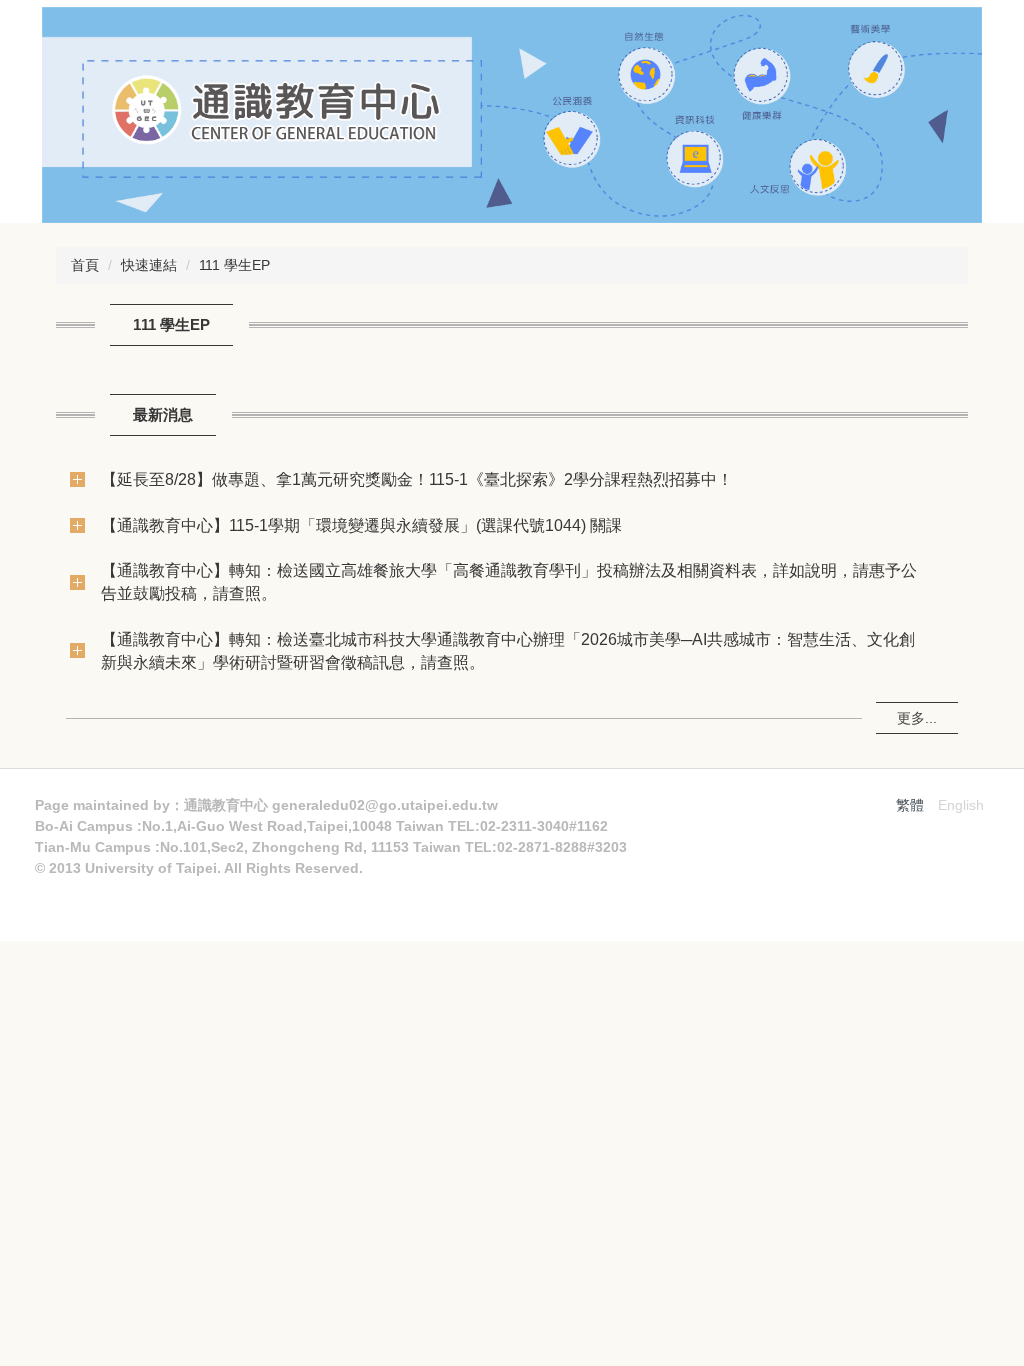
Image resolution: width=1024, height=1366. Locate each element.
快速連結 (149, 265)
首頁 (85, 265)
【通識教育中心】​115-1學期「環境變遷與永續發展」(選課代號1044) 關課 (361, 525)
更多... (917, 718)
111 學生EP (234, 265)
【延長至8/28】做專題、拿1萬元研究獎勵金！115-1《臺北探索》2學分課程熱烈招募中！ (417, 479)
